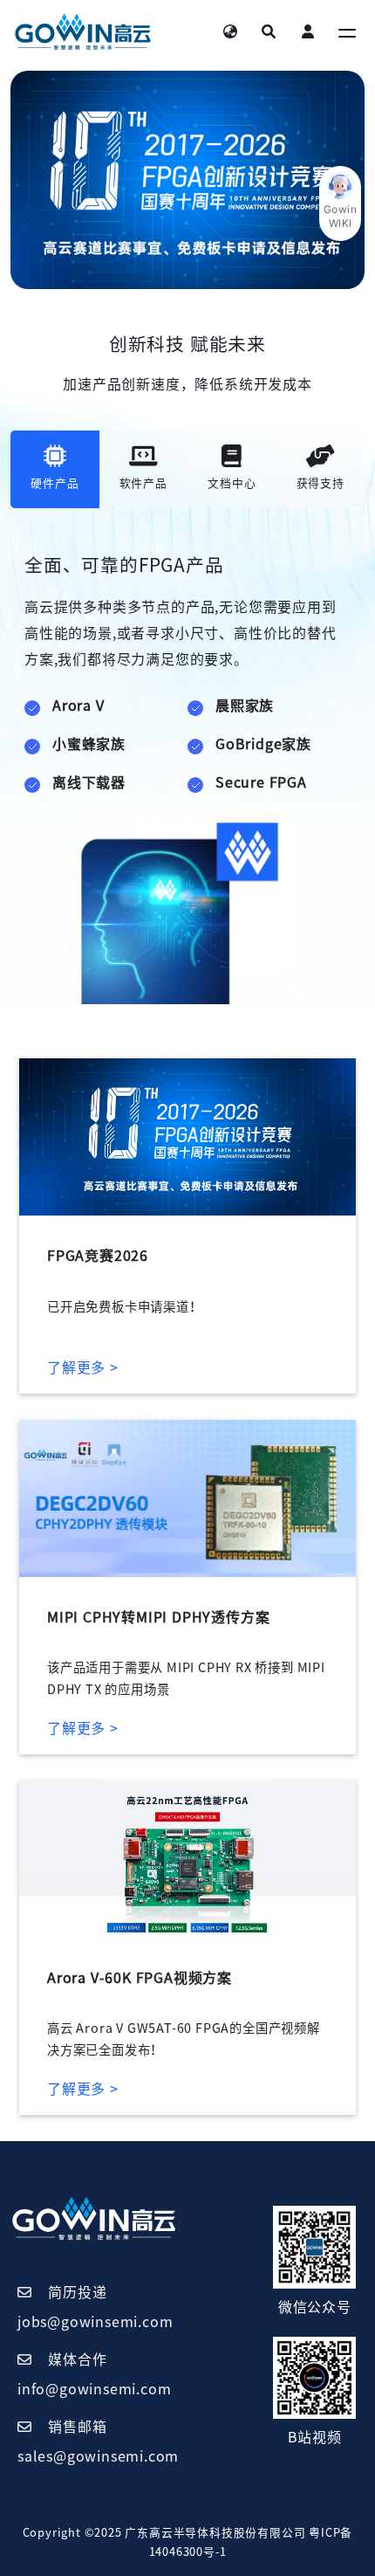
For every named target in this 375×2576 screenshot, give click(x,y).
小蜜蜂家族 (89, 744)
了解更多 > (83, 1367)
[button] (340, 203)
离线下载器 (89, 782)
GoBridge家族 (263, 744)
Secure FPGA (261, 782)
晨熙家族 (245, 706)
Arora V (78, 706)
